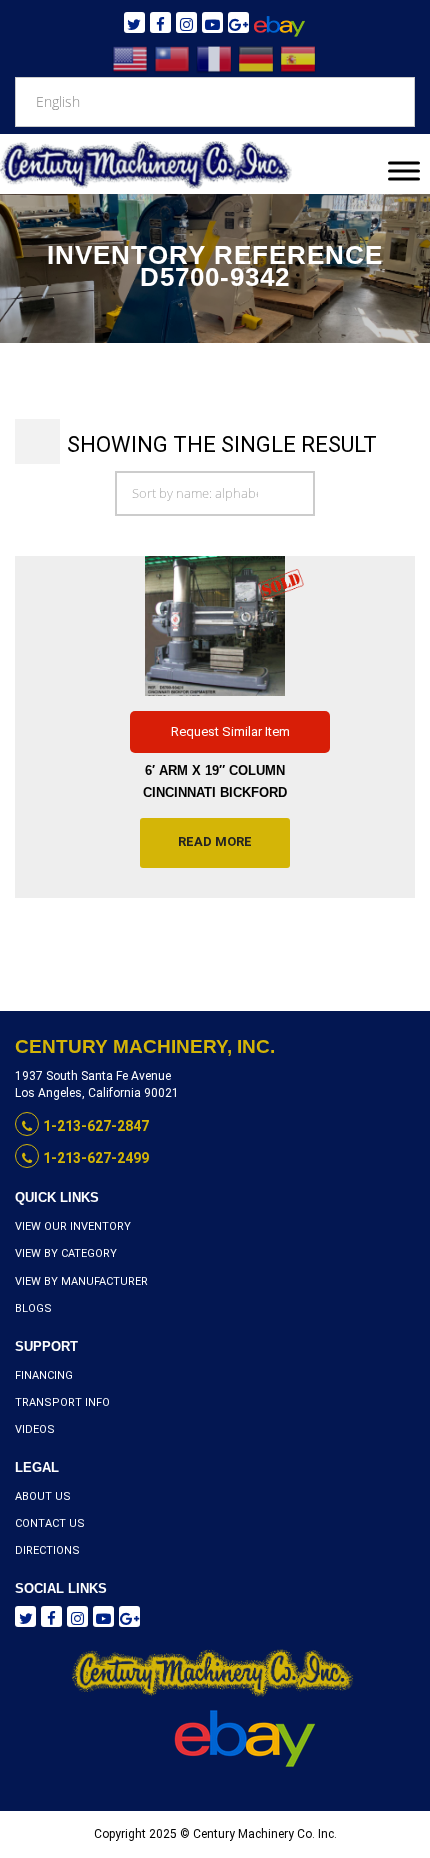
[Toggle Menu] (404, 170)
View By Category (66, 1253)
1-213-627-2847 (96, 1126)
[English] (131, 58)
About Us (43, 1496)
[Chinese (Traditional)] (173, 58)
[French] (215, 58)
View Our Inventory (73, 1226)
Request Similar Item (230, 731)
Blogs (33, 1308)
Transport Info (62, 1402)
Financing (44, 1375)
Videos (35, 1429)
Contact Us (50, 1523)
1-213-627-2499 (96, 1158)
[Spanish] (299, 58)
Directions (47, 1550)
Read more (215, 841)
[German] (257, 58)
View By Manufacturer (81, 1281)
